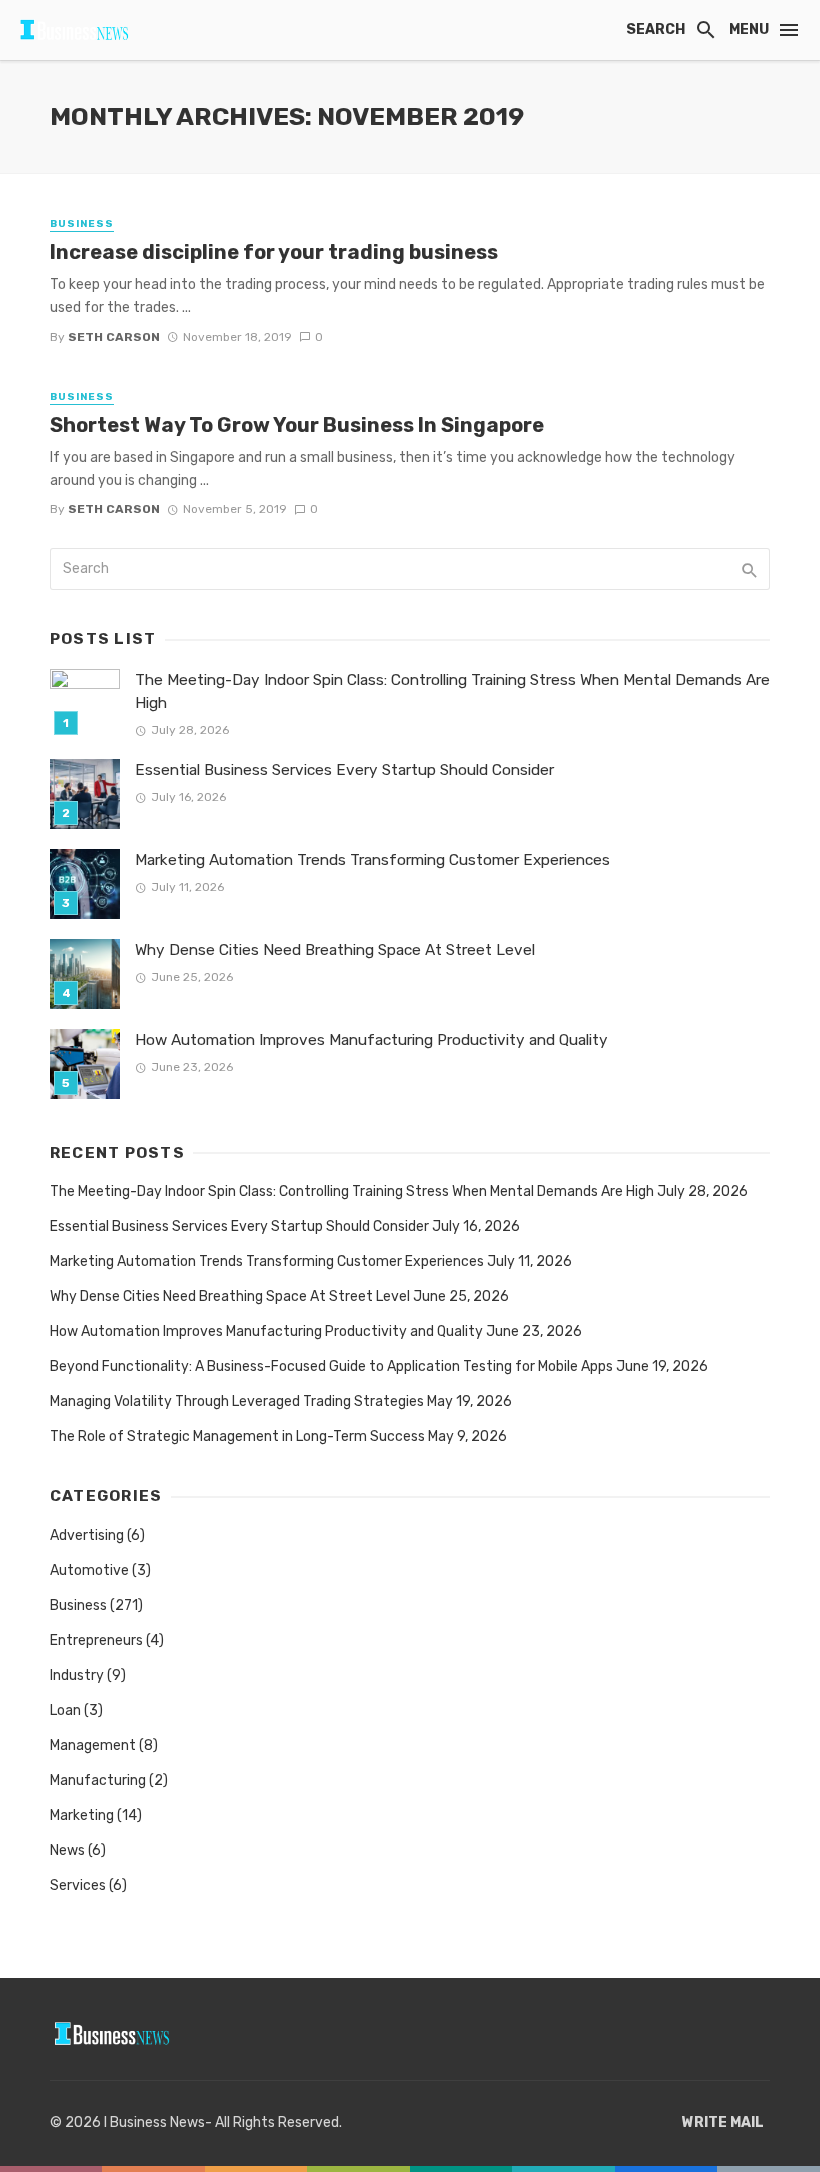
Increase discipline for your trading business (274, 252)
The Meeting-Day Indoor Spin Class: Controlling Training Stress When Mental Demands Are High (452, 691)
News (67, 1850)
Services (78, 1885)
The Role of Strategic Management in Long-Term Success (237, 1436)
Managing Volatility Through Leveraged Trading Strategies (237, 1401)
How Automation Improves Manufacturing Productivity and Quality (371, 1040)
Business (82, 224)
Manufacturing (98, 1780)
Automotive (89, 1570)
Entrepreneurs (96, 1640)
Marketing (82, 1815)
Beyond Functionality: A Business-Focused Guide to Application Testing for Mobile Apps (331, 1366)
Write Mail (723, 2122)
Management (93, 1745)
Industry (77, 1675)
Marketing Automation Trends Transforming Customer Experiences (372, 860)
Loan (65, 1710)
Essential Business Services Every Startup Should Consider (344, 770)
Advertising (87, 1535)
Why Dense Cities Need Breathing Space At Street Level (335, 950)
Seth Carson (114, 337)
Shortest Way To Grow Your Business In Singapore (297, 425)
